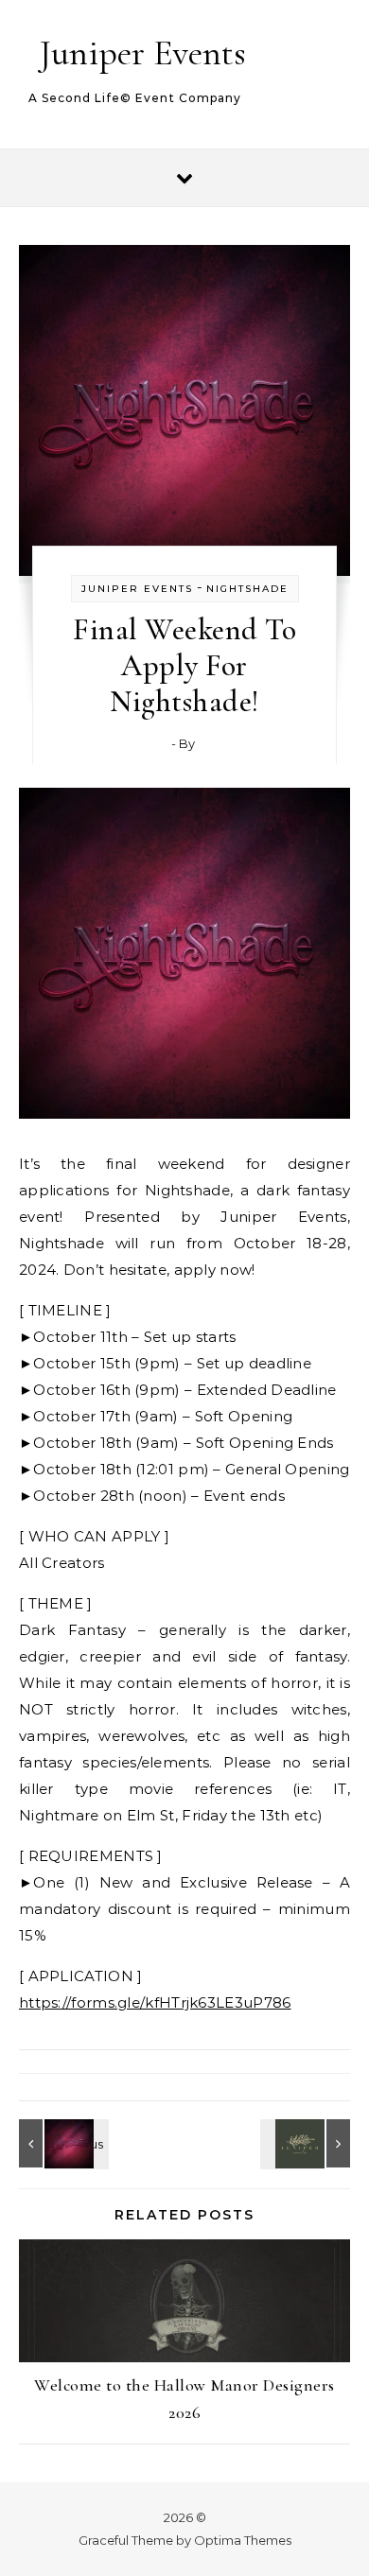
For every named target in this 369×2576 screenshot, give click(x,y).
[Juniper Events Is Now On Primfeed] (307, 2143)
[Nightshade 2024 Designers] (61, 2143)
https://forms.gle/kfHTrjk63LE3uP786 (155, 2002)
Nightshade (247, 589)
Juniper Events (143, 53)
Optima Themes (243, 2540)
